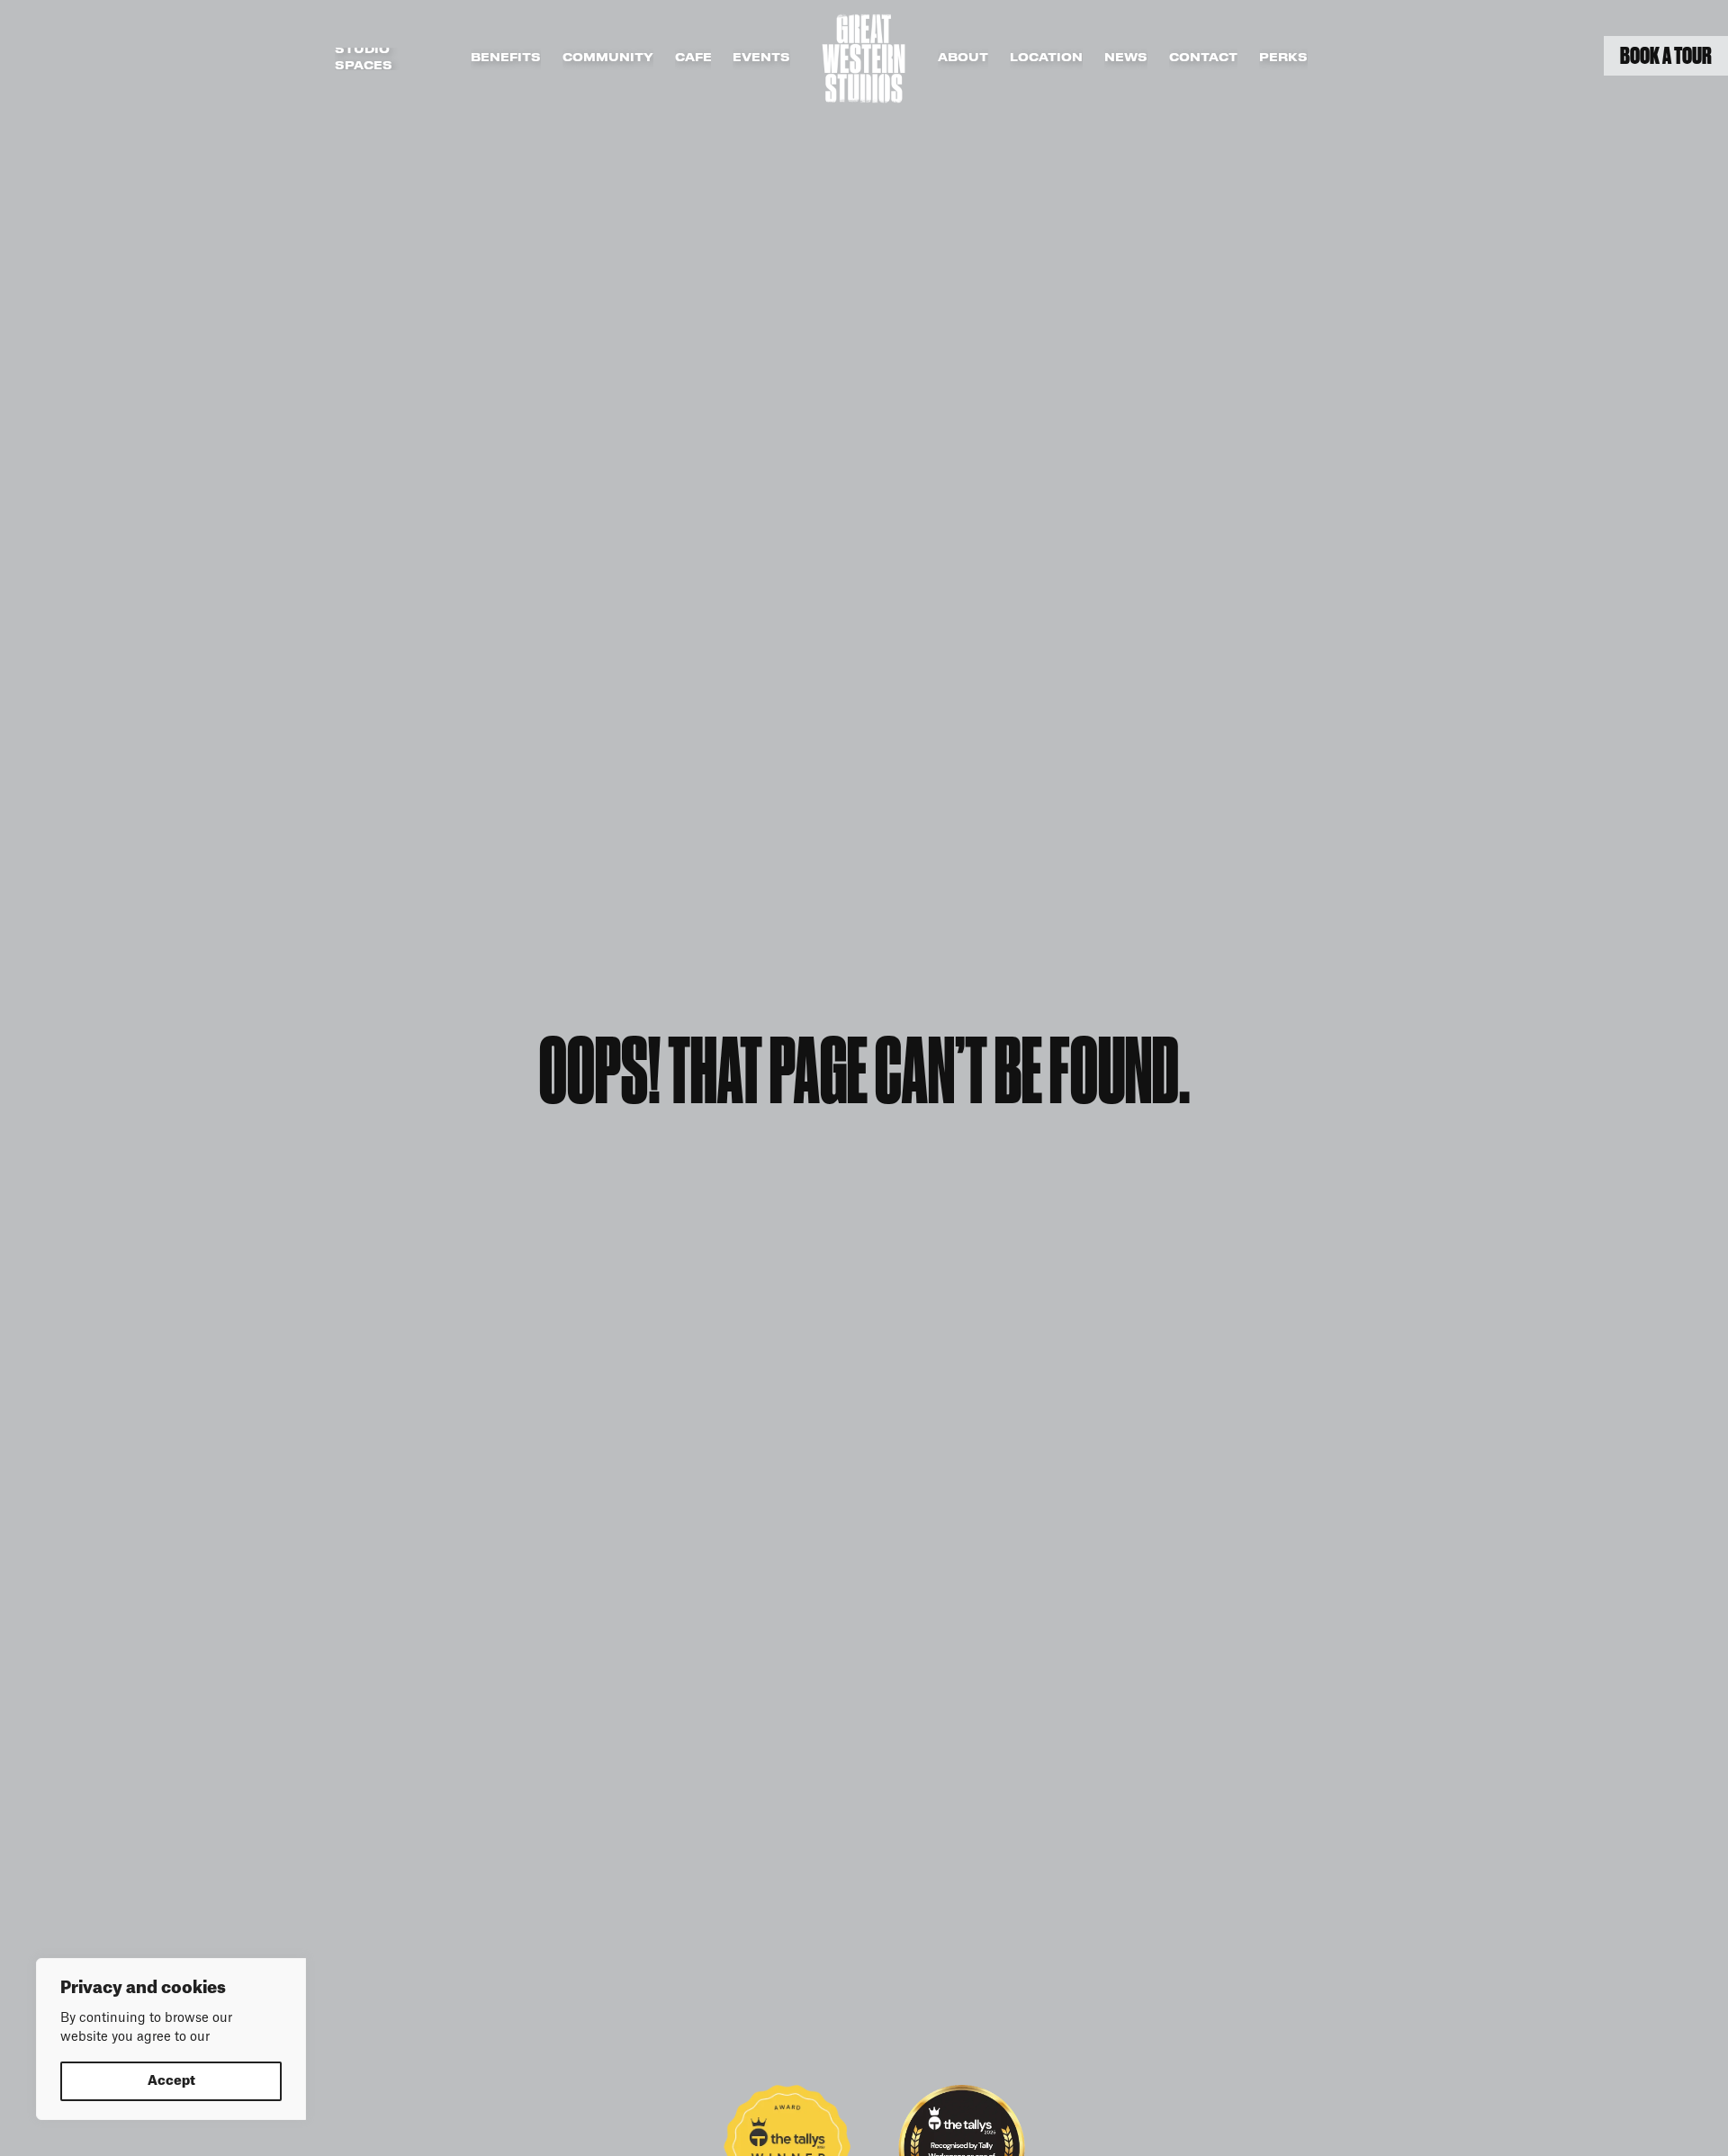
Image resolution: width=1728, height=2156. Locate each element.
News (1126, 58)
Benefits (506, 58)
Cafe (693, 58)
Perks (1283, 58)
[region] (171, 2039)
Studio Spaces (364, 59)
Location (1046, 58)
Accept (171, 2081)
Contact (1203, 58)
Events (761, 58)
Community (608, 58)
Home (864, 58)
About (963, 58)
